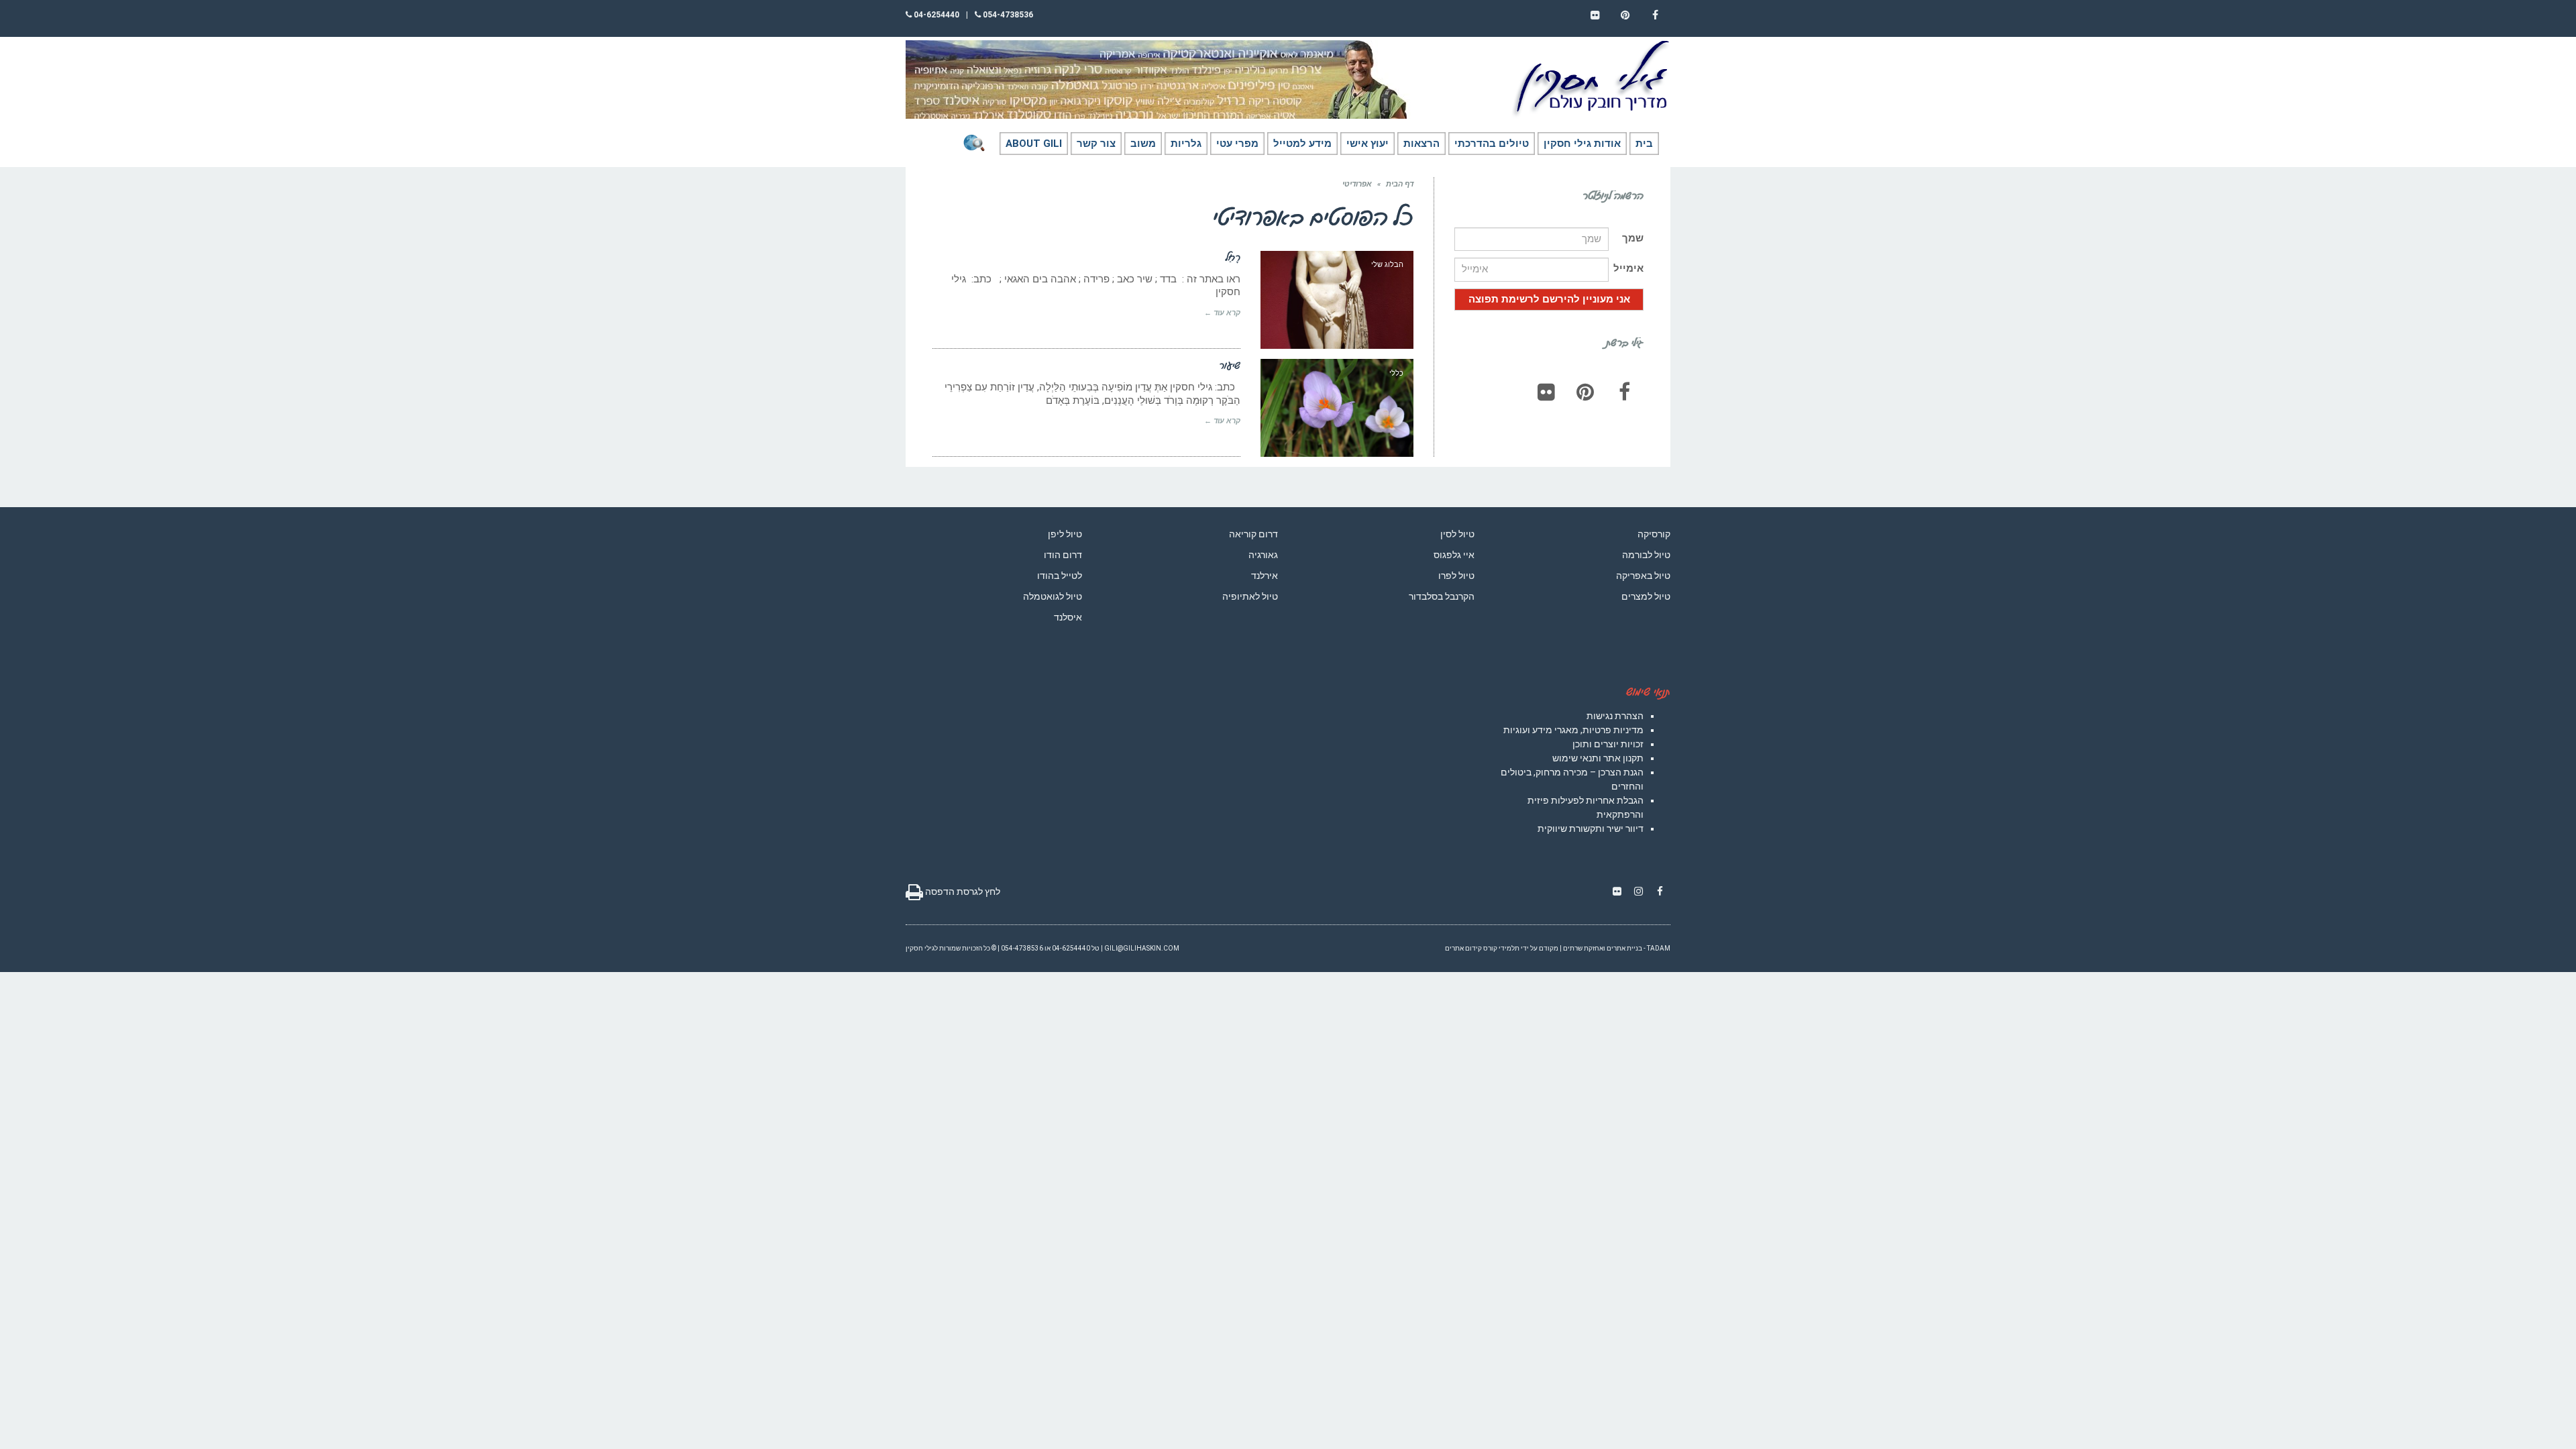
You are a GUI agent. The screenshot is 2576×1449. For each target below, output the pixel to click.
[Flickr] (1546, 392)
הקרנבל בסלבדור (1442, 596)
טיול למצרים (1646, 596)
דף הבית (1400, 184)
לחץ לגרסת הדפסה (962, 892)
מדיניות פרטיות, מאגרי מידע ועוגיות (1573, 730)
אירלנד (1265, 576)
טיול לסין (1457, 534)
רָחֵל (1233, 257)
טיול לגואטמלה (1053, 596)
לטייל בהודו (1060, 576)
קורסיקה (1654, 534)
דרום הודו (1063, 555)
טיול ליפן (1065, 534)
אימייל (1628, 268)
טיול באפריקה (1643, 576)
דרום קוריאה (1253, 534)
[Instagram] (1638, 892)
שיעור (1230, 365)
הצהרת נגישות (1615, 716)
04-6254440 (935, 15)
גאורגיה (1263, 555)
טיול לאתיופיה (1250, 596)
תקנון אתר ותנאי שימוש (1598, 758)
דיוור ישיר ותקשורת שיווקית (1591, 828)
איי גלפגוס (1454, 555)
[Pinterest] (1585, 392)
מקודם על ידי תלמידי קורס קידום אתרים (1502, 948)
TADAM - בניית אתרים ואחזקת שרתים (1617, 948)
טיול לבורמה (1646, 555)
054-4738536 (1007, 15)
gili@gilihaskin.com (1142, 948)
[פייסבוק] (1624, 392)
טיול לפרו (1456, 576)
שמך (1633, 238)
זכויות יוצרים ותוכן (1608, 744)
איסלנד (1068, 617)
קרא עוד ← (1222, 313)
